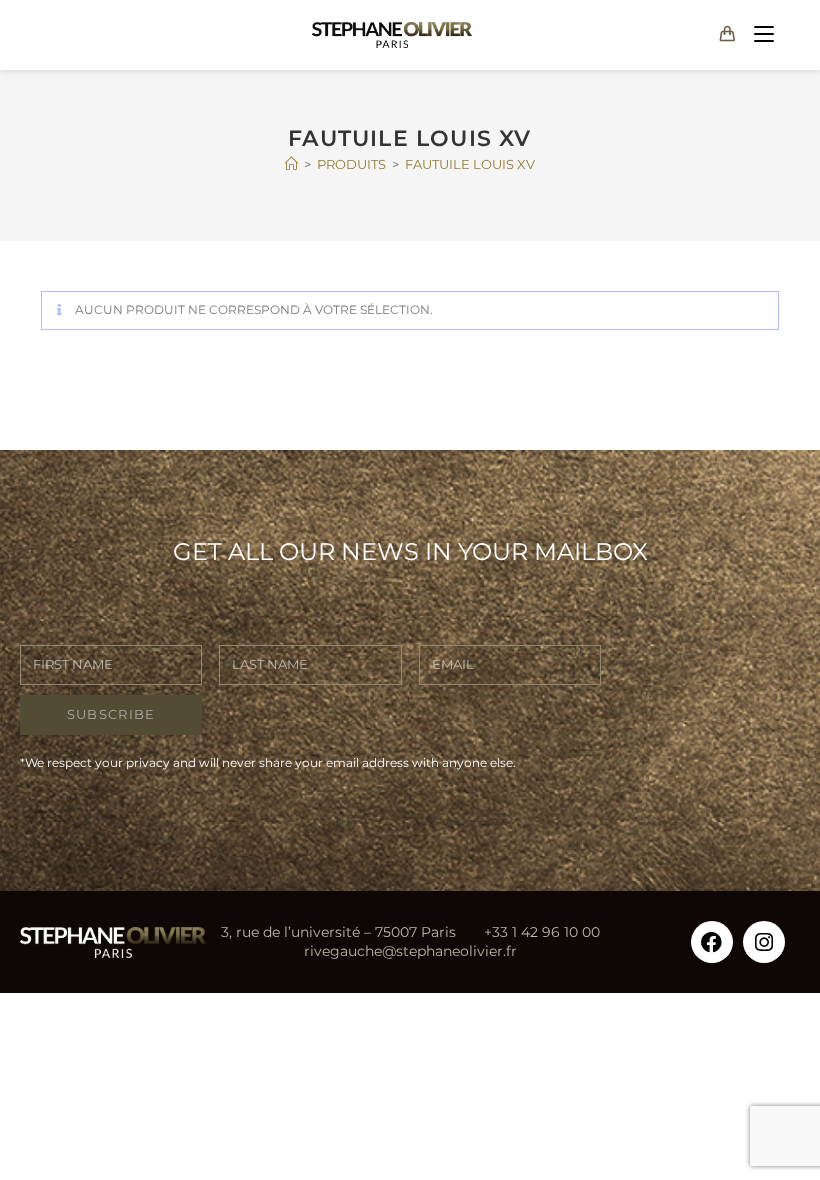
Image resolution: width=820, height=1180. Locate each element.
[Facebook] (712, 942)
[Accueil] (291, 164)
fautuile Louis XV (470, 164)
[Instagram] (764, 942)
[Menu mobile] (759, 34)
